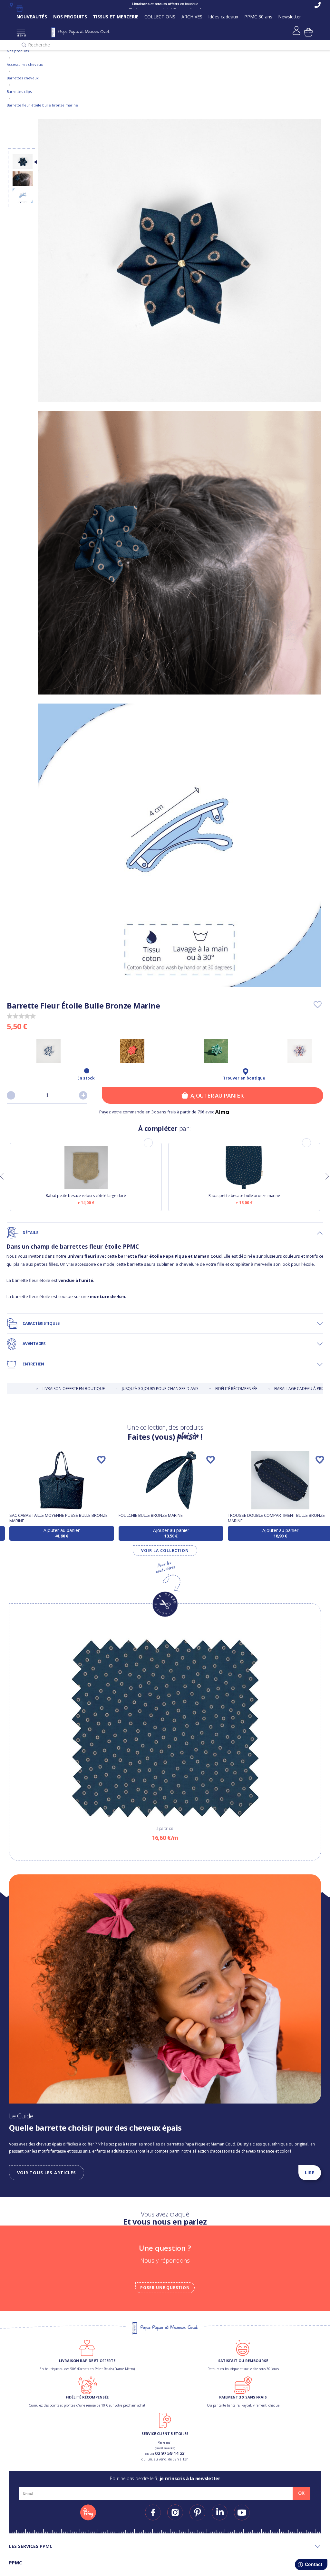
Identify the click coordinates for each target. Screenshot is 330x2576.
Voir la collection (165, 1551)
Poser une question (165, 2288)
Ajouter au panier (217, 1095)
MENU (21, 35)
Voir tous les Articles (47, 2173)
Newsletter (290, 17)
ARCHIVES (192, 17)
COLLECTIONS (160, 17)
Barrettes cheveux (23, 78)
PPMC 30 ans (258, 17)
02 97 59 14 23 (170, 2453)
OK (301, 2493)
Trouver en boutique (244, 1078)
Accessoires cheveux (25, 64)
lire (310, 2173)
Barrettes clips (19, 91)
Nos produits (18, 51)
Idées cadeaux (223, 17)
